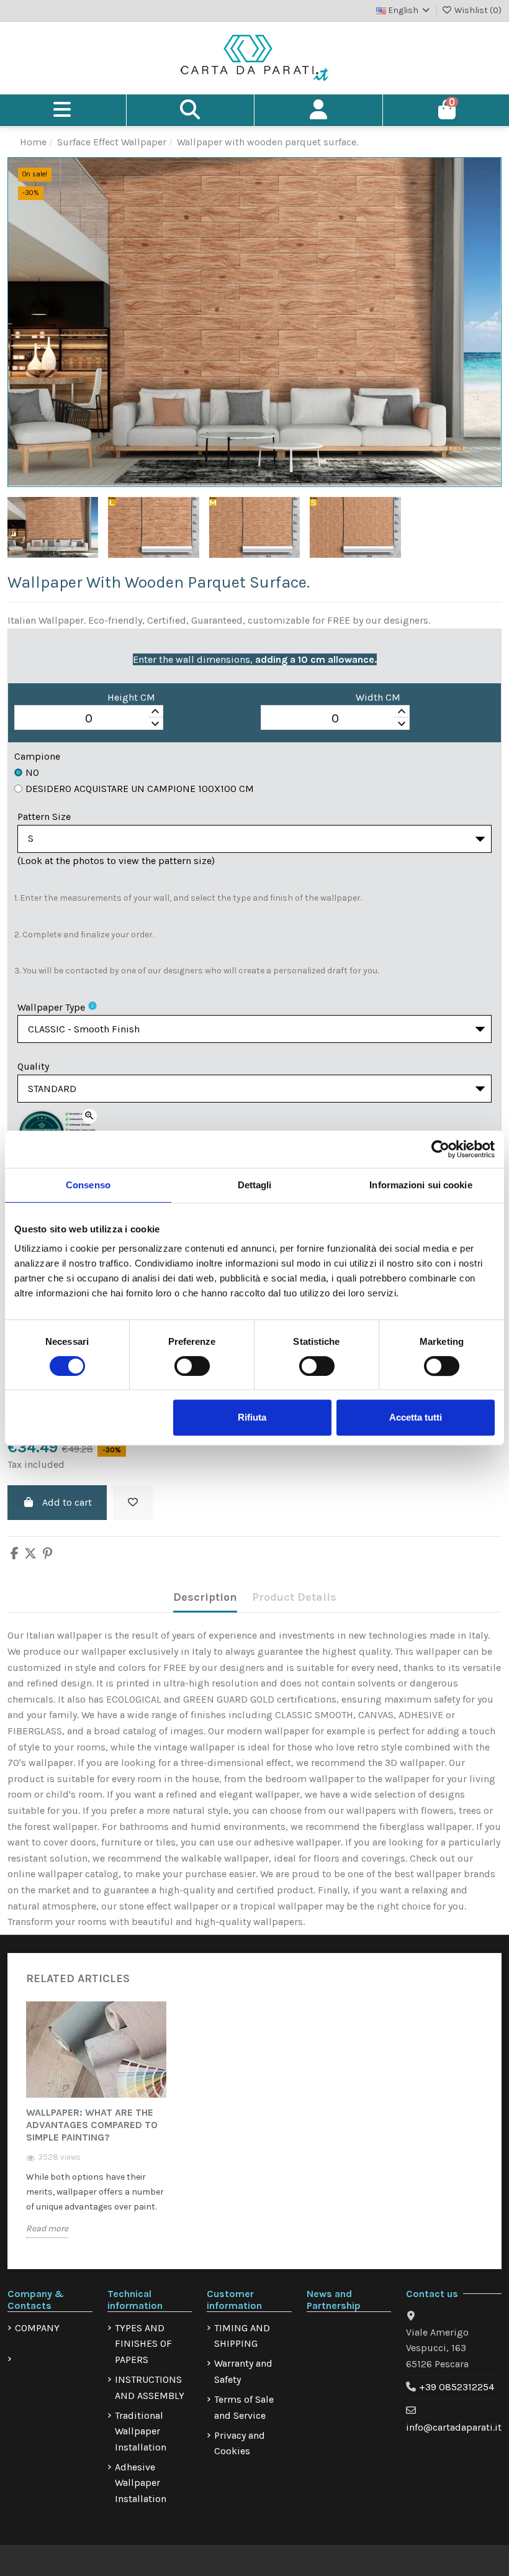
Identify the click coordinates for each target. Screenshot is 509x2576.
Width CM (378, 697)
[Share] (15, 1554)
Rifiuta (252, 1417)
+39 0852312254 (457, 2387)
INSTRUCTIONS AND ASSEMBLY (150, 2387)
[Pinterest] (47, 1554)
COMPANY (37, 2328)
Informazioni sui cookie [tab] (421, 1185)
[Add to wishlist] (133, 1503)
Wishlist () (477, 10)
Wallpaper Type (51, 1007)
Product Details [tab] (294, 1597)
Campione (37, 756)
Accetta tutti (416, 1417)
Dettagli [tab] (255, 1185)
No (32, 772)
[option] (96, 2129)
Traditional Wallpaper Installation (141, 2431)
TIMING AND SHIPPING (242, 2336)
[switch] (192, 1366)
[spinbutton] (89, 718)
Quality (33, 1066)
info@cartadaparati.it (454, 2427)
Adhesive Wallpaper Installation (141, 2483)
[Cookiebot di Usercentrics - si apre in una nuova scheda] (440, 1149)
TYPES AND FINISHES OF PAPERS (143, 2344)
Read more (47, 2228)
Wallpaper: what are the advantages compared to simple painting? (92, 2125)
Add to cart (67, 1502)
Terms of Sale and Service (244, 2407)
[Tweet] (30, 1554)
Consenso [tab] (88, 1185)
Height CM (131, 697)
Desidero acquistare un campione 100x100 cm (140, 789)
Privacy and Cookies (240, 2443)
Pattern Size (44, 817)
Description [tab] (205, 1597)
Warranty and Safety (243, 2371)
